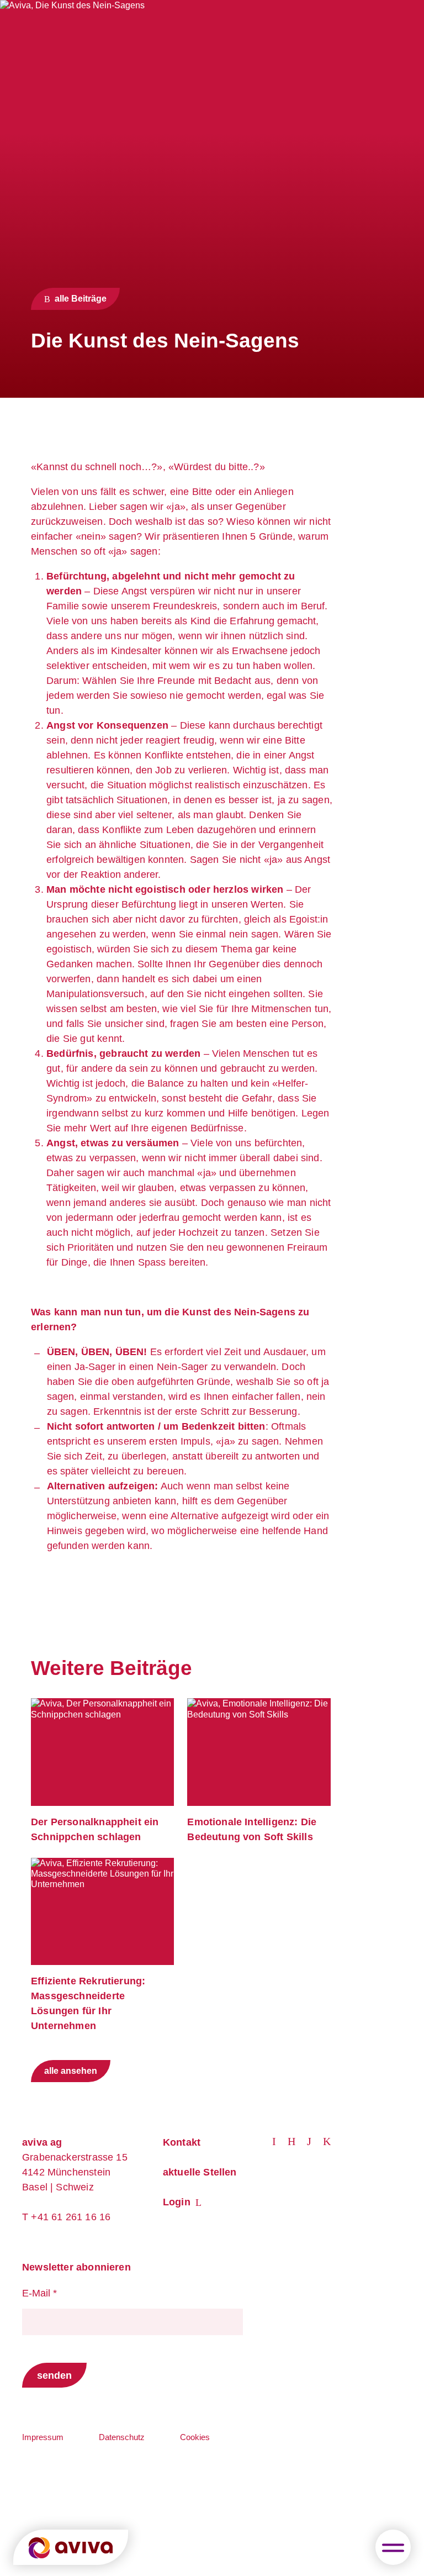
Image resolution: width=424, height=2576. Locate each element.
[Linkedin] (280, 2141)
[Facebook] (331, 2141)
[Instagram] (315, 2141)
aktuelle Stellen (200, 2172)
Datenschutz (122, 2437)
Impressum (43, 2437)
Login (177, 2202)
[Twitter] (297, 2141)
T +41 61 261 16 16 (66, 2217)
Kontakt (182, 2142)
